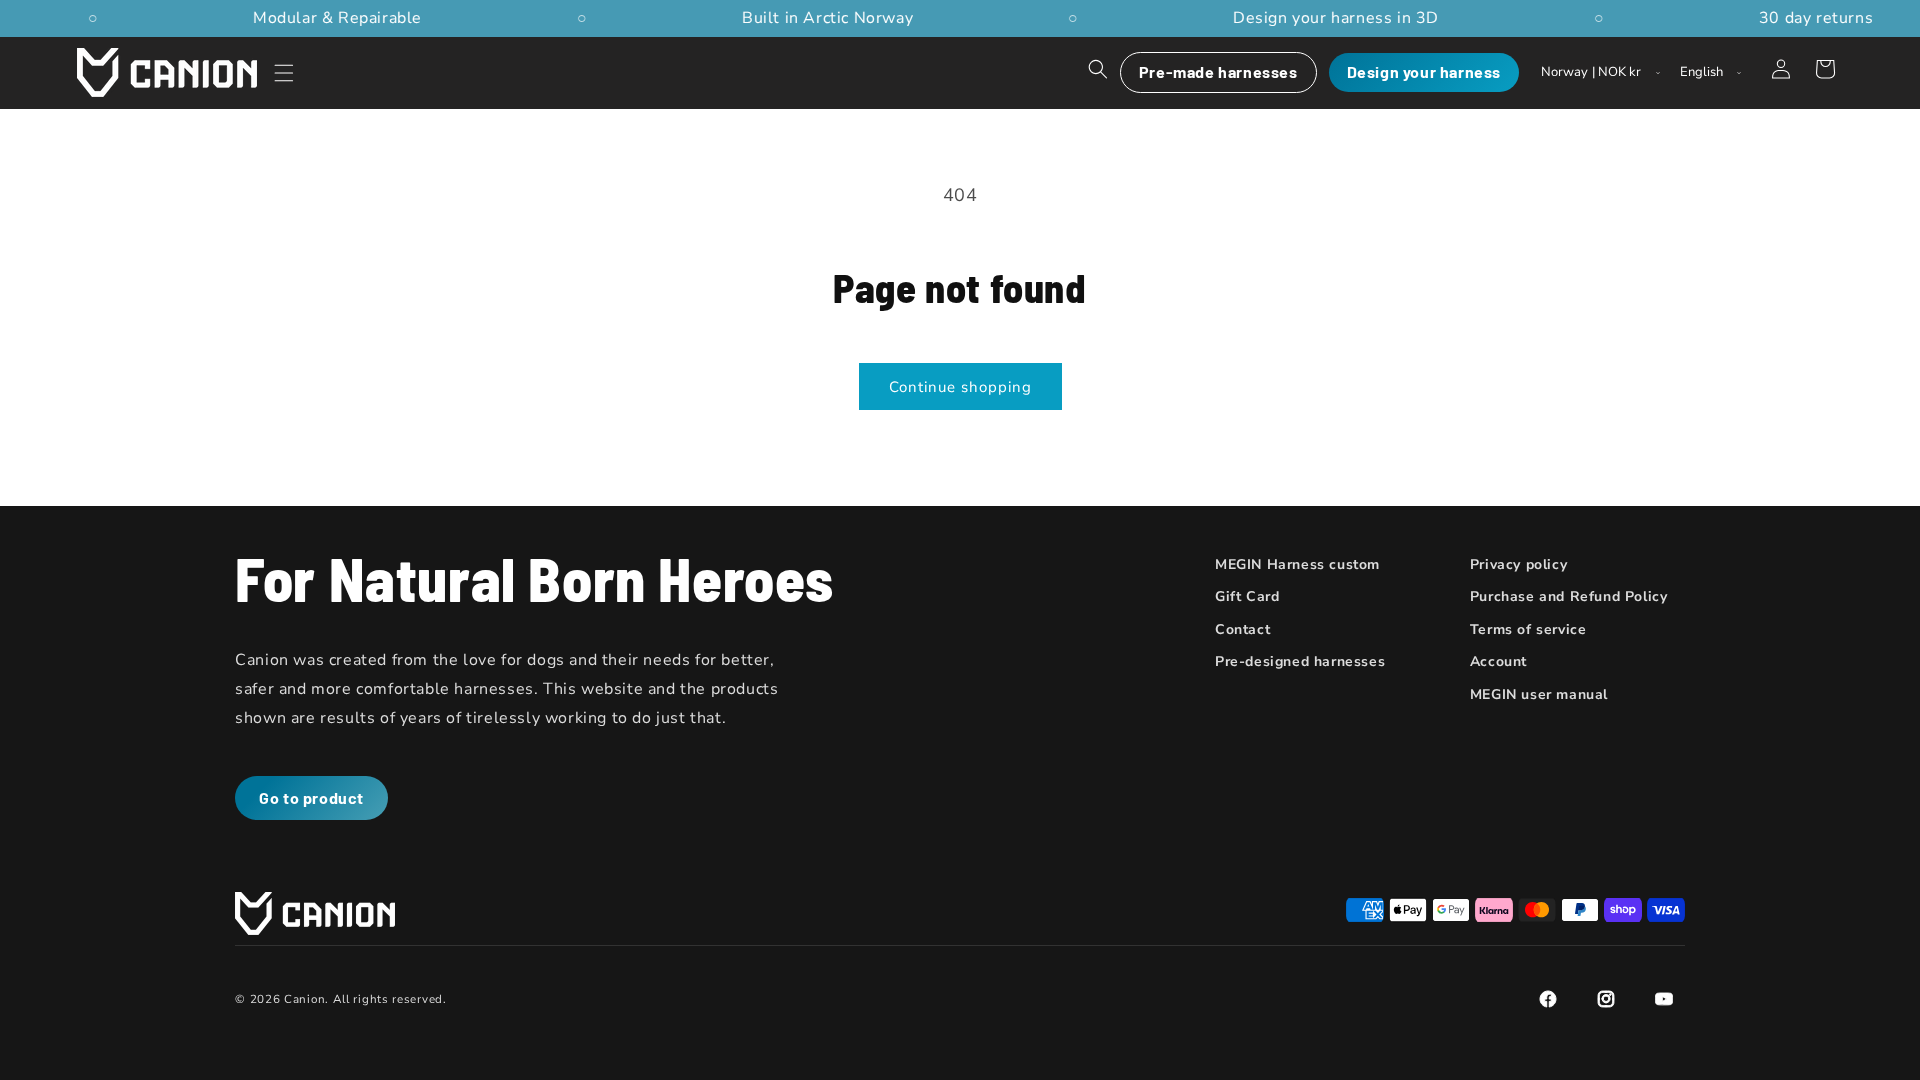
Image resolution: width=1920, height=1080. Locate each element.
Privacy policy (1518, 564)
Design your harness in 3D (1330, 18)
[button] (284, 73)
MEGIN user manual (1539, 694)
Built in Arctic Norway (821, 18)
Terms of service (1528, 629)
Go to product (311, 797)
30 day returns (1810, 18)
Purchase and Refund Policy (1569, 596)
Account (1498, 661)
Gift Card (1247, 596)
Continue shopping (960, 387)
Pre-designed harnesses (1300, 661)
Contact (1242, 629)
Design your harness (1424, 71)
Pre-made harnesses (1218, 71)
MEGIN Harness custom (1297, 564)
